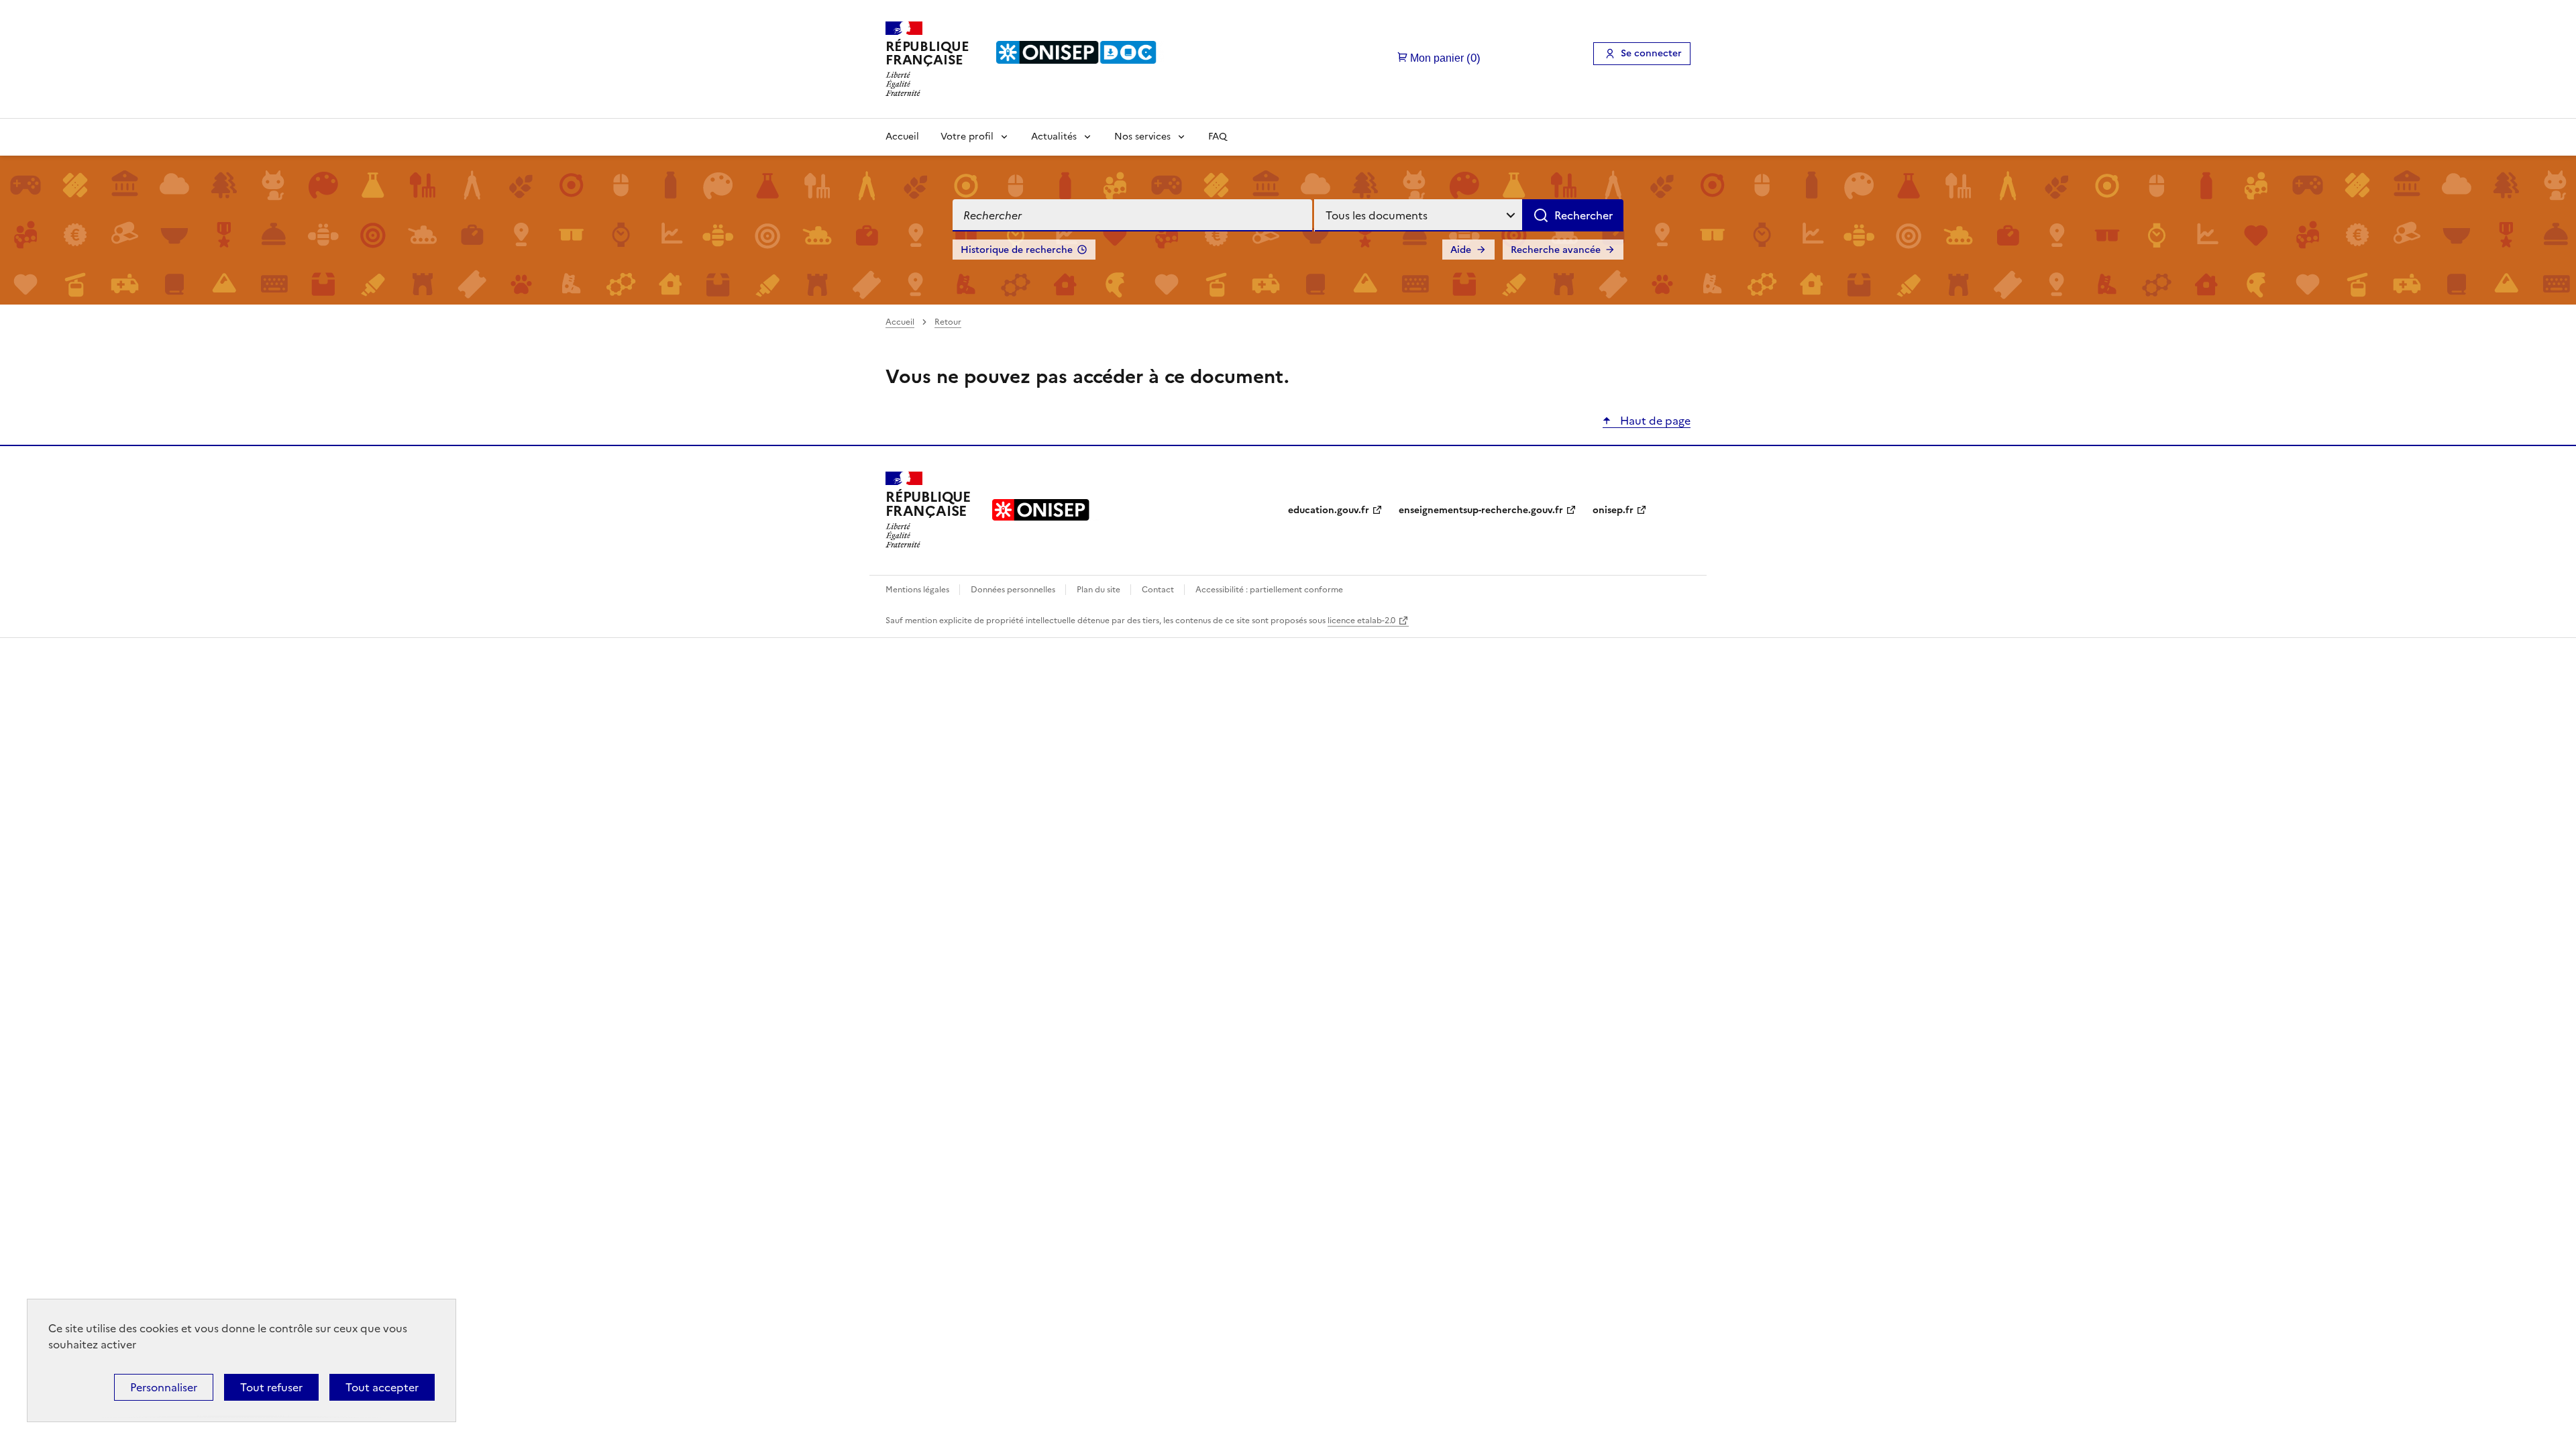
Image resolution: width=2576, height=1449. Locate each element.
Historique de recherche (1017, 250)
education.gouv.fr (1329, 510)
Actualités (1054, 137)
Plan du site (1099, 590)
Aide (1461, 250)
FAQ (1218, 137)
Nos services (1142, 137)
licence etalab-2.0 (1361, 621)
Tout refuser (271, 1387)
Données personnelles (1014, 590)
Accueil (902, 137)
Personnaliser (164, 1387)
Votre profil (967, 137)
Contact (1159, 590)
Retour (948, 322)
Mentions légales (918, 590)
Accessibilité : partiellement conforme (1269, 590)
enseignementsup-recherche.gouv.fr (1481, 510)
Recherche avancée (1556, 250)
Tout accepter (382, 1387)
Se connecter (1651, 53)
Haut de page (1654, 421)
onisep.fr (1613, 510)
